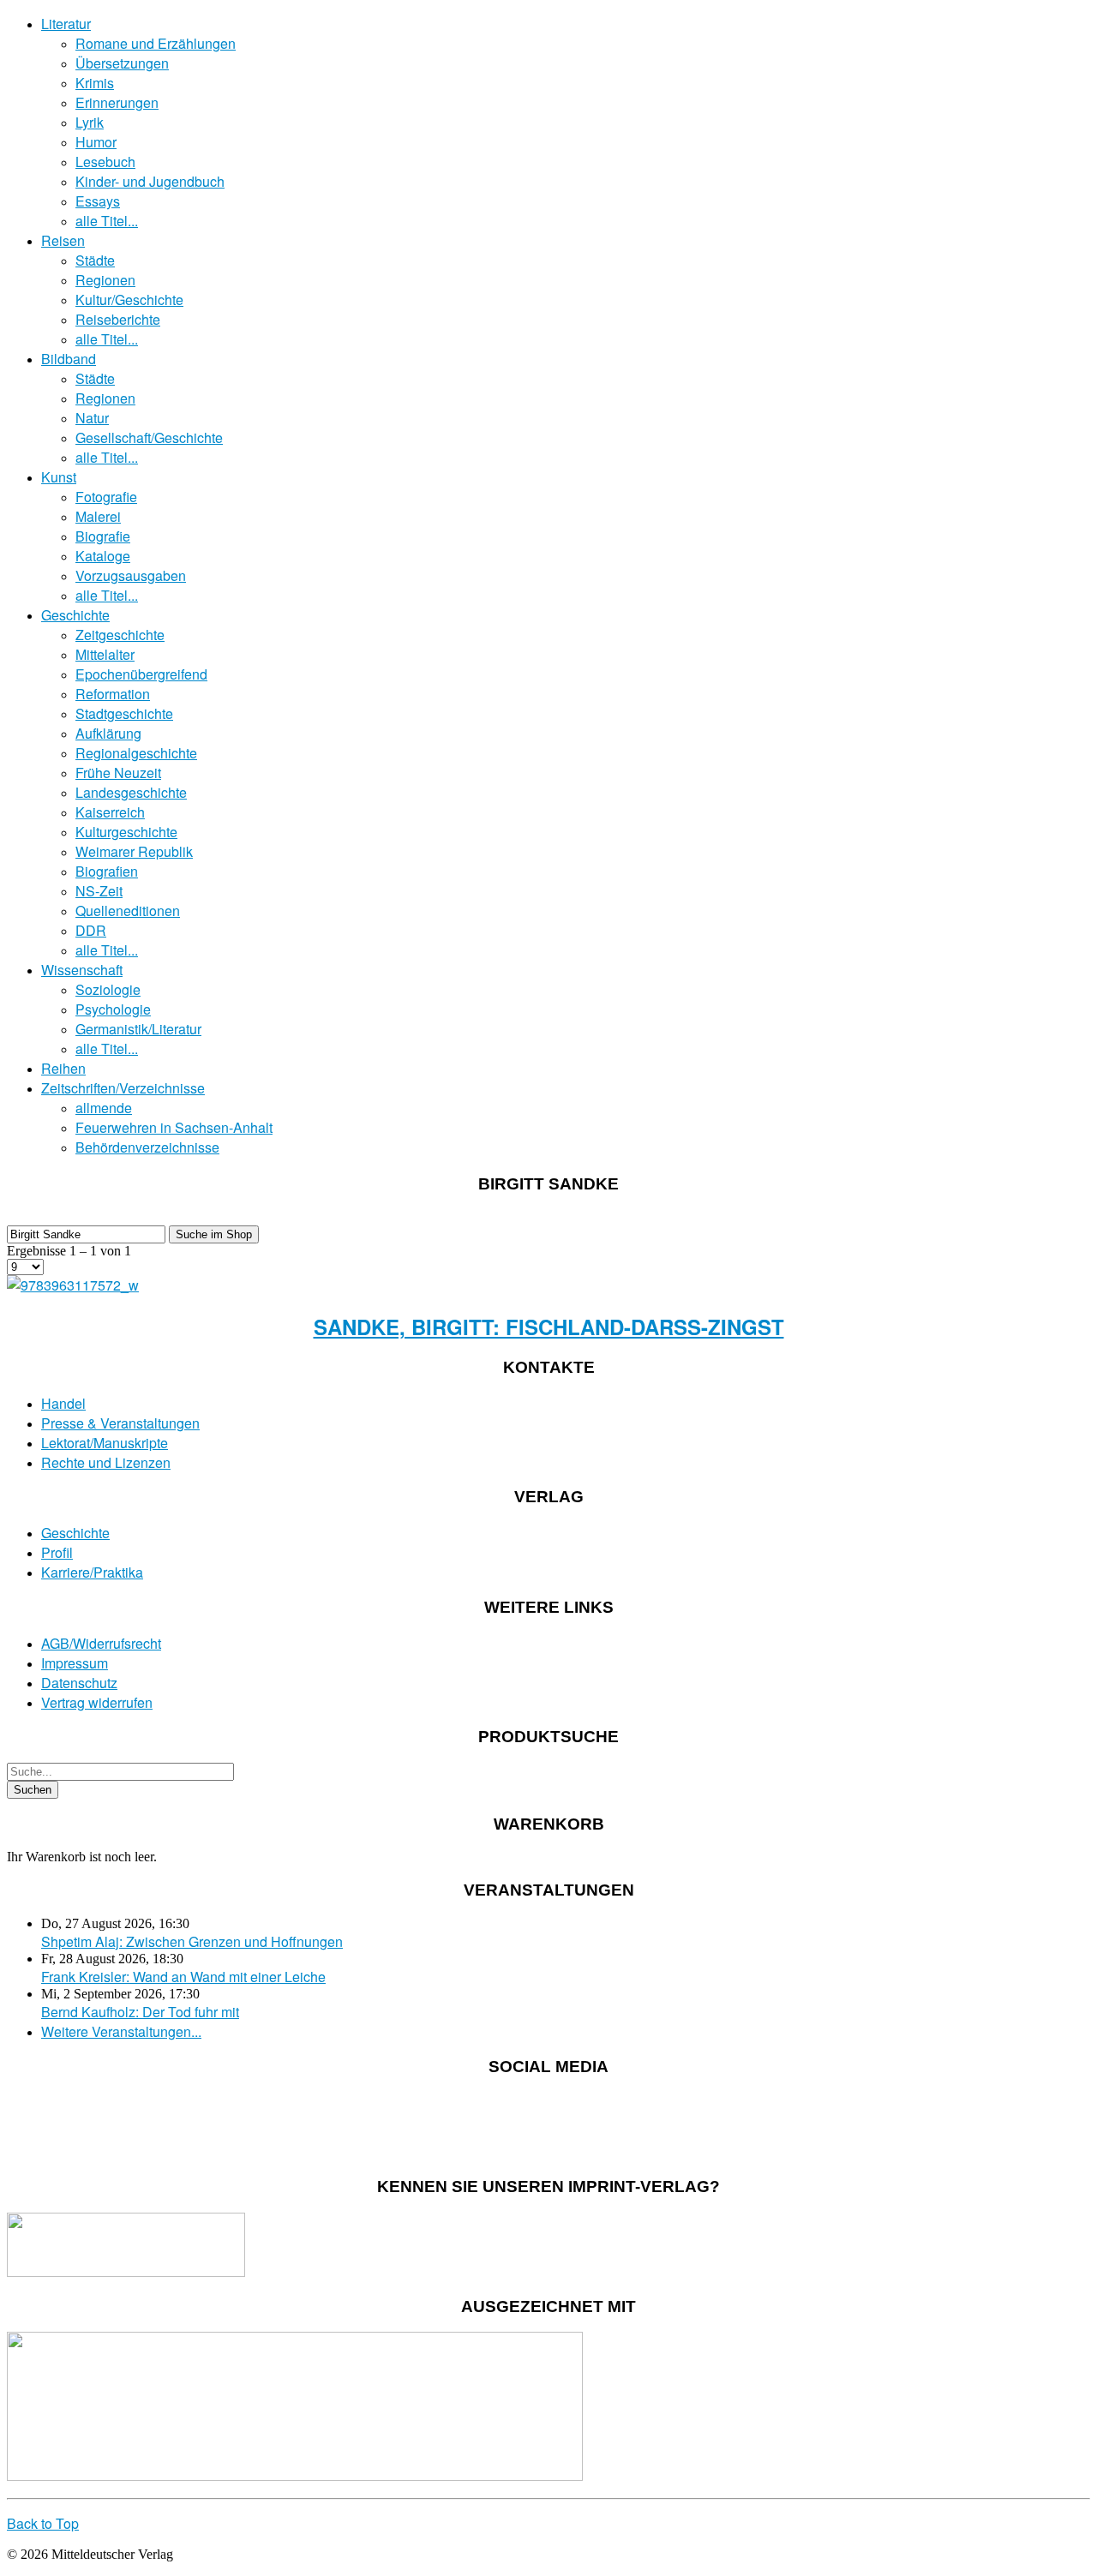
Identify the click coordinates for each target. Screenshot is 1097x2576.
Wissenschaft (82, 970)
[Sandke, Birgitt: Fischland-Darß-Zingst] (73, 1285)
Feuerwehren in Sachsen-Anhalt (174, 1127)
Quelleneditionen (128, 911)
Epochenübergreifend (141, 674)
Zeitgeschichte (120, 635)
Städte (95, 260)
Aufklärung (108, 733)
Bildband (69, 359)
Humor (96, 142)
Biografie (103, 536)
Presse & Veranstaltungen (120, 1423)
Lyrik (90, 122)
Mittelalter (105, 654)
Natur (92, 418)
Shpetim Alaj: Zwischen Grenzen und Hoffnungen (192, 1941)
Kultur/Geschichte (129, 300)
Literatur (66, 24)
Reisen (63, 240)
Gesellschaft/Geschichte (149, 437)
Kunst (59, 477)
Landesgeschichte (131, 792)
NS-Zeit (99, 891)
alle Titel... (107, 221)
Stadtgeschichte (124, 713)
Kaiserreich (110, 812)
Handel (63, 1403)
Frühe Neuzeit (118, 773)
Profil (57, 1552)
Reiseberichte (118, 319)
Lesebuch (105, 162)
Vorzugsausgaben (131, 575)
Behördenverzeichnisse (147, 1147)
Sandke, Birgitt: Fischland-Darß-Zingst (549, 1327)
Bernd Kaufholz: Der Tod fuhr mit (140, 2012)
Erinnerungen (117, 102)
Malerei (98, 516)
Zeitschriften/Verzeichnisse (123, 1088)
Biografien (107, 871)
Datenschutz (79, 1683)
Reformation (113, 694)
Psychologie (113, 1009)
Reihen (63, 1068)
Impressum (75, 1663)
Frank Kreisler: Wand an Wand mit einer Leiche (183, 1977)
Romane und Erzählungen (156, 43)
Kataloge (103, 556)
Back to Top (43, 2523)
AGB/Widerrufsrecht (101, 1643)
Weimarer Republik (134, 851)
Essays (98, 201)
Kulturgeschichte (126, 832)
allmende (104, 1108)
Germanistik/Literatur (138, 1029)
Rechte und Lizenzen (106, 1462)
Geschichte (75, 615)
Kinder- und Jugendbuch (150, 181)
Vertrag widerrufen (97, 1702)
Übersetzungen (122, 63)
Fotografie (106, 497)
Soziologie (108, 989)
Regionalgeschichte (136, 753)
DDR (91, 930)
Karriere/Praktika (92, 1572)
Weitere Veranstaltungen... (121, 2031)
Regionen (105, 280)
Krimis (95, 83)
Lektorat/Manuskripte (105, 1443)
